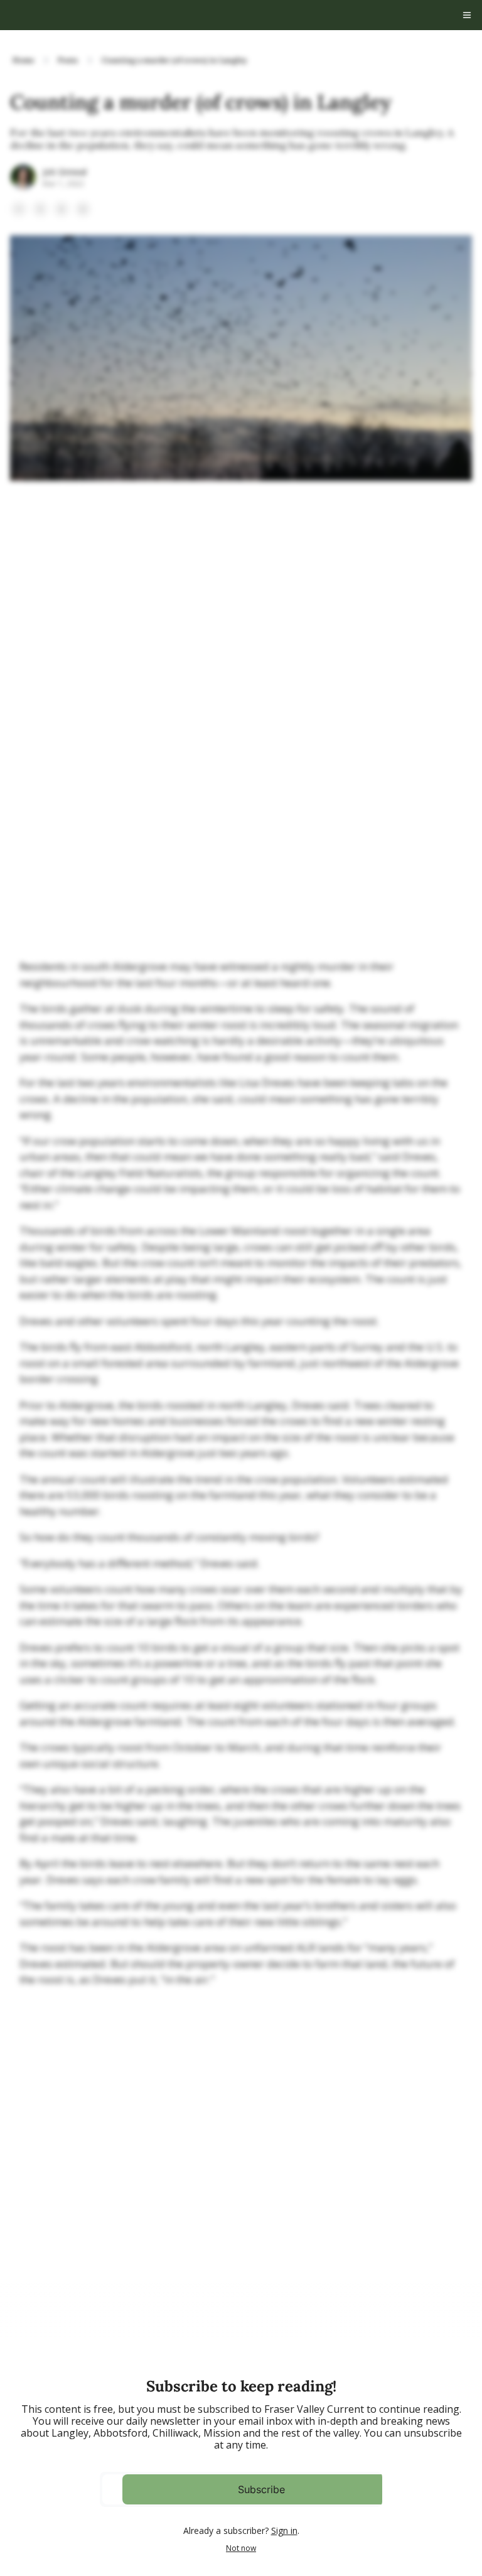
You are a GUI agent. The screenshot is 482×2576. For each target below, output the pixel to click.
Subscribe (261, 2489)
